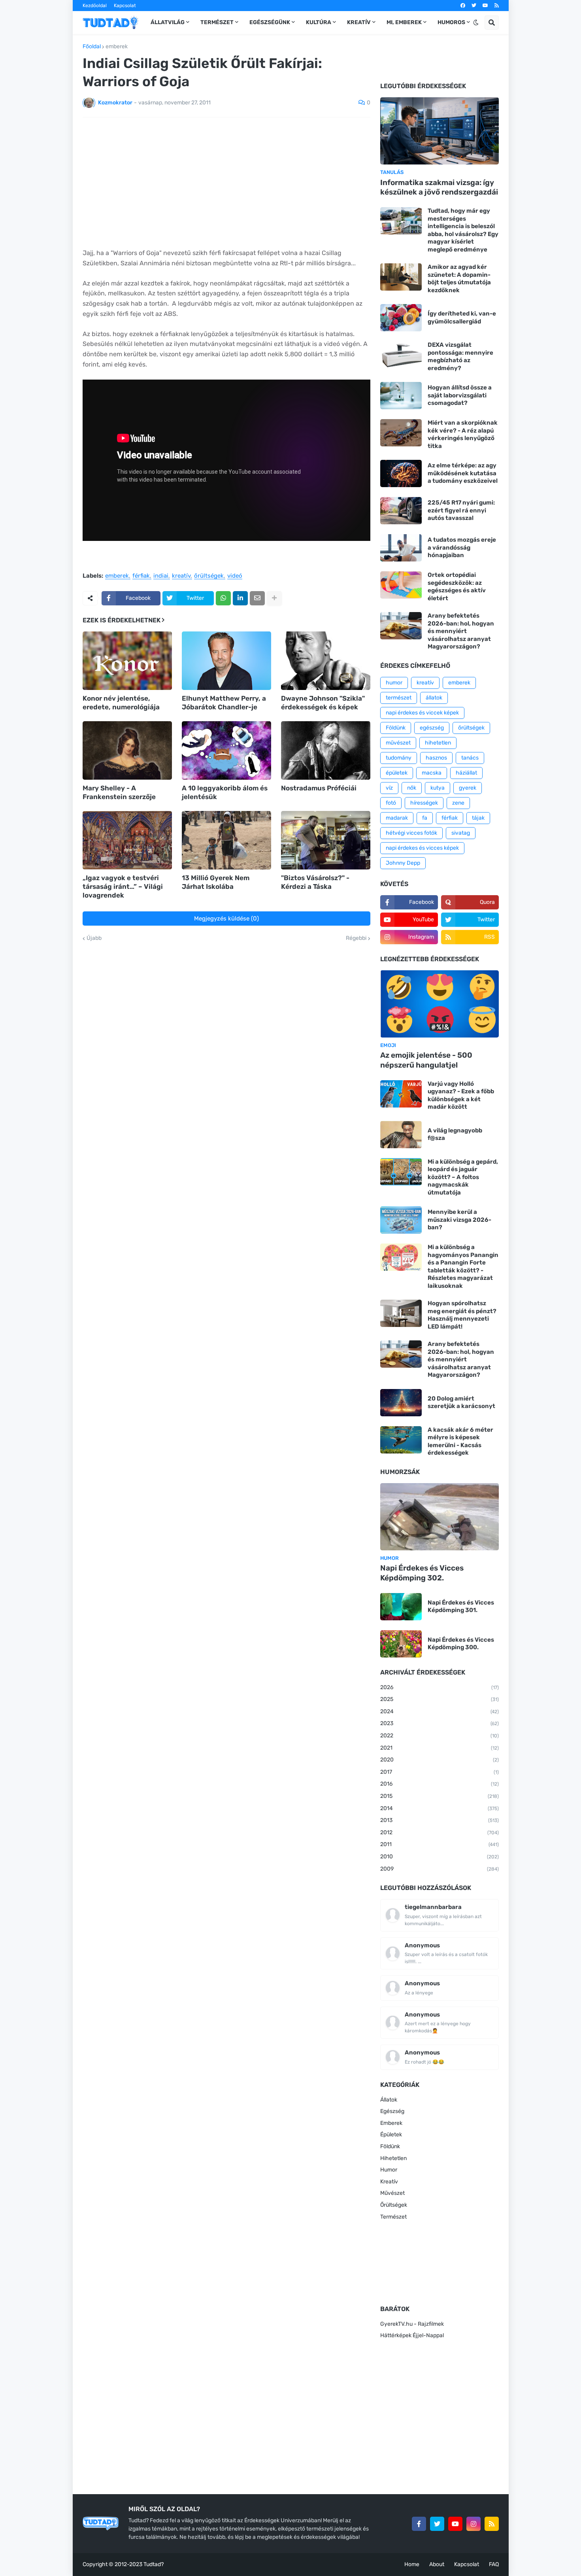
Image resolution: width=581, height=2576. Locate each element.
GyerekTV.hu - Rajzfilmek (412, 2324)
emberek (117, 47)
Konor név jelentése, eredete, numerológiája (121, 703)
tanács (470, 758)
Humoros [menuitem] (451, 22)
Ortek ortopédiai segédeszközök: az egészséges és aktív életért (457, 587)
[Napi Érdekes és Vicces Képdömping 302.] (440, 1517)
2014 (440, 1808)
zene (458, 803)
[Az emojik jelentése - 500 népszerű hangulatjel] (440, 1004)
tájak (478, 818)
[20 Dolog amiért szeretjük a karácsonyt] (401, 1403)
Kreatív (389, 2182)
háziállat (466, 773)
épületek (397, 773)
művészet (398, 743)
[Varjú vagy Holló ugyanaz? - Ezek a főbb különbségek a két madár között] (401, 1094)
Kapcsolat (125, 6)
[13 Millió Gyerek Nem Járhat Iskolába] (226, 840)
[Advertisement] (226, 183)
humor (394, 683)
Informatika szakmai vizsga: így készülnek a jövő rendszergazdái (439, 187)
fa (425, 818)
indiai (161, 576)
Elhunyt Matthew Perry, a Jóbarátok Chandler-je (224, 703)
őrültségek (209, 576)
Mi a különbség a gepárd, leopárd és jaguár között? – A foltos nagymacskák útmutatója (463, 1177)
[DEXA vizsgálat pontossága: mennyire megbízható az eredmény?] (401, 355)
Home (412, 2564)
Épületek (391, 2135)
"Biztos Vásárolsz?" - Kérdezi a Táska (315, 882)
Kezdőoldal (95, 6)
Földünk (396, 728)
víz (389, 788)
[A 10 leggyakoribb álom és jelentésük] (226, 750)
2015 (440, 1796)
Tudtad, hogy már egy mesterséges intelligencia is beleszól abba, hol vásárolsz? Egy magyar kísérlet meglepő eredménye (463, 230)
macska (432, 773)
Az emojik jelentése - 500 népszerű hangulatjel (426, 1060)
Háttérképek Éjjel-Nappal (412, 2335)
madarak (397, 818)
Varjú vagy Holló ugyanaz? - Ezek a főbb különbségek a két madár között (461, 1095)
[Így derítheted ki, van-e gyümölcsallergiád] (401, 318)
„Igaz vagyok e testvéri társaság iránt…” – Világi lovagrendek (123, 886)
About (437, 2564)
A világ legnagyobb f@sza (455, 1134)
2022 (440, 1736)
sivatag (461, 833)
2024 (440, 1711)
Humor (389, 2170)
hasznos (436, 758)
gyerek (468, 788)
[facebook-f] (419, 2524)
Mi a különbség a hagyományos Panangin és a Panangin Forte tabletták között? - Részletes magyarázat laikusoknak (463, 1266)
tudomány (399, 758)
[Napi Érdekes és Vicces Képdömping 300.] (401, 1644)
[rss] (497, 6)
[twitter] (474, 6)
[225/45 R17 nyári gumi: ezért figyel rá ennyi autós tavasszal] (401, 511)
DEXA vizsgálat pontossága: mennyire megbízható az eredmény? (460, 356)
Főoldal (92, 47)
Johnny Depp (403, 863)
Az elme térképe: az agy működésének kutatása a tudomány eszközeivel (463, 473)
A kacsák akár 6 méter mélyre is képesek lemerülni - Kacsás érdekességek (460, 1441)
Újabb (94, 938)
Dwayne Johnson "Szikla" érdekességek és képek (323, 703)
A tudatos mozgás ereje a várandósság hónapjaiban (462, 547)
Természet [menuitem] (217, 22)
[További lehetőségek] (274, 598)
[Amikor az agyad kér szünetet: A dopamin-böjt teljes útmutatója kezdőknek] (401, 277)
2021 (440, 1748)
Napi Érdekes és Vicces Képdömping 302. (422, 1573)
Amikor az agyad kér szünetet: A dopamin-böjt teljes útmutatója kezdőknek (459, 279)
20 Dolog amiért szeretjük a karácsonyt (461, 1402)
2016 (440, 1784)
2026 (440, 1687)
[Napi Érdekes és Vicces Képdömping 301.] (401, 1607)
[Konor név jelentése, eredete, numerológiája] (127, 661)
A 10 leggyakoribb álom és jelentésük (225, 792)
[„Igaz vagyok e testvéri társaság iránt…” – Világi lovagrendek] (127, 840)
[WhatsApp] (223, 598)
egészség (432, 728)
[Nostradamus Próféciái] (326, 750)
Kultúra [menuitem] (319, 22)
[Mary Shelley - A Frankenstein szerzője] (127, 750)
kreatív (181, 576)
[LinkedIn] (240, 598)
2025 (440, 1699)
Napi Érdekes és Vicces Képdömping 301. (461, 1606)
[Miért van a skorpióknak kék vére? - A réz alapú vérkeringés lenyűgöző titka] (401, 433)
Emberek (391, 2123)
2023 (440, 1723)
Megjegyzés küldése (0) (226, 919)
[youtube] (485, 6)
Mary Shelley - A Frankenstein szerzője (119, 792)
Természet (393, 2217)
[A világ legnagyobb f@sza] (401, 1135)
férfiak (141, 576)
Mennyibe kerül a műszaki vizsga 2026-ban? (459, 1220)
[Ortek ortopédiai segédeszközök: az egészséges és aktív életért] (401, 585)
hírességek (424, 803)
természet (399, 698)
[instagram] (473, 2524)
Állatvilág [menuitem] (168, 22)
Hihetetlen (393, 2158)
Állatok (389, 2100)
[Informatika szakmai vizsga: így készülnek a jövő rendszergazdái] (440, 131)
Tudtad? (154, 2564)
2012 (440, 1832)
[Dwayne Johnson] (326, 661)
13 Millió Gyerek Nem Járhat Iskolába (216, 882)
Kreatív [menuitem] (359, 22)
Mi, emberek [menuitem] (404, 22)
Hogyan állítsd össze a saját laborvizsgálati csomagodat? (460, 395)
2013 (440, 1820)
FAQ (494, 2564)
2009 (440, 1869)
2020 (440, 1760)
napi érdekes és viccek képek (422, 713)
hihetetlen (438, 743)
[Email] (257, 598)
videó (235, 576)
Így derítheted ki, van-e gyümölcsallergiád (462, 318)
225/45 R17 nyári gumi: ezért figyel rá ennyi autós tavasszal (461, 510)
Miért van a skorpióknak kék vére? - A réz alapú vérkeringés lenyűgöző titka (463, 434)
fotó (391, 803)
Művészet (392, 2193)
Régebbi (356, 938)
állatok (434, 698)
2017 (440, 1772)
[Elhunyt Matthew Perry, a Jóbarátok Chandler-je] (226, 661)
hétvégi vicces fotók (411, 833)
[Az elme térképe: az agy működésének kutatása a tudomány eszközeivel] (401, 473)
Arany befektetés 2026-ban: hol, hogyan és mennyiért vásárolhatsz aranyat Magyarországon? (461, 631)
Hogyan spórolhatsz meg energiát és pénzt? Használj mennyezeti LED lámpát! (462, 1315)
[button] (476, 23)
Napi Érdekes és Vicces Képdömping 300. (461, 1644)
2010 (440, 1857)
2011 (440, 1844)
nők (412, 788)
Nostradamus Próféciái (319, 788)
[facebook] (463, 6)
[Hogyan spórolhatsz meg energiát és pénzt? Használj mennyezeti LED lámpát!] (401, 1313)
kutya (438, 788)
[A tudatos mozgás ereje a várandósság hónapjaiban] (401, 548)
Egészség (392, 2111)
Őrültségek (394, 2205)
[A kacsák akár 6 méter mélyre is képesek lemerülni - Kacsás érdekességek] (401, 1440)
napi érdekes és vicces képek (422, 848)
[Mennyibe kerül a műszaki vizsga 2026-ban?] (401, 1220)
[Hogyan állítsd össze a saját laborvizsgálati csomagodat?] (401, 396)
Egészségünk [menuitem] (270, 22)
